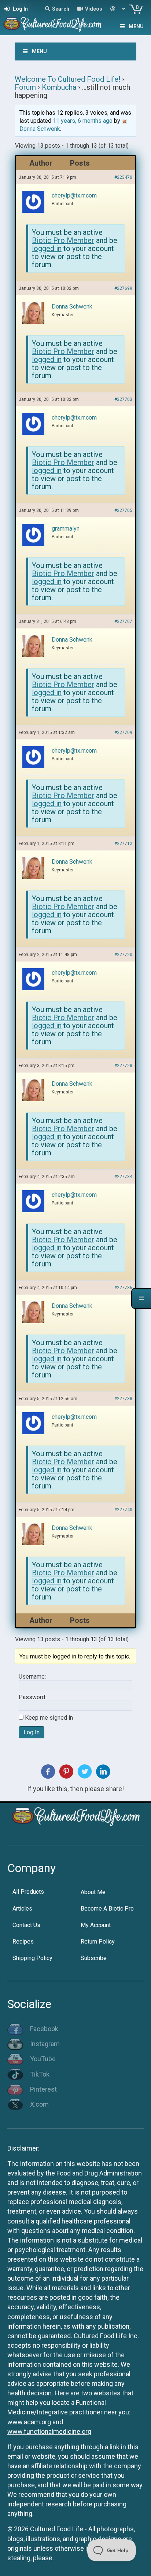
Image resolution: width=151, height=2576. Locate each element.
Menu (136, 26)
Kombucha (59, 87)
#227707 (123, 621)
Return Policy (98, 1942)
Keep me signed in (49, 1718)
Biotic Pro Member (63, 240)
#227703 (123, 399)
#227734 (123, 1177)
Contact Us (26, 1925)
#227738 (123, 1399)
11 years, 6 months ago (83, 121)
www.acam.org (29, 2422)
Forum (25, 87)
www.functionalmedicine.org (49, 2431)
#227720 (123, 955)
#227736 (123, 1288)
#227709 (123, 732)
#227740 (123, 1510)
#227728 (123, 1066)
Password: (32, 1697)
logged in (47, 248)
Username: (32, 1677)
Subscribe (94, 1958)
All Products (28, 1892)
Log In (32, 1732)
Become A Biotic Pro (107, 1909)
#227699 (123, 288)
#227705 (123, 510)
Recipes (23, 1942)
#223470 (123, 177)
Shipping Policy (32, 1958)
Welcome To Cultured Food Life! (67, 79)
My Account (96, 1925)
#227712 (123, 844)
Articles (22, 1909)
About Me (93, 1892)
